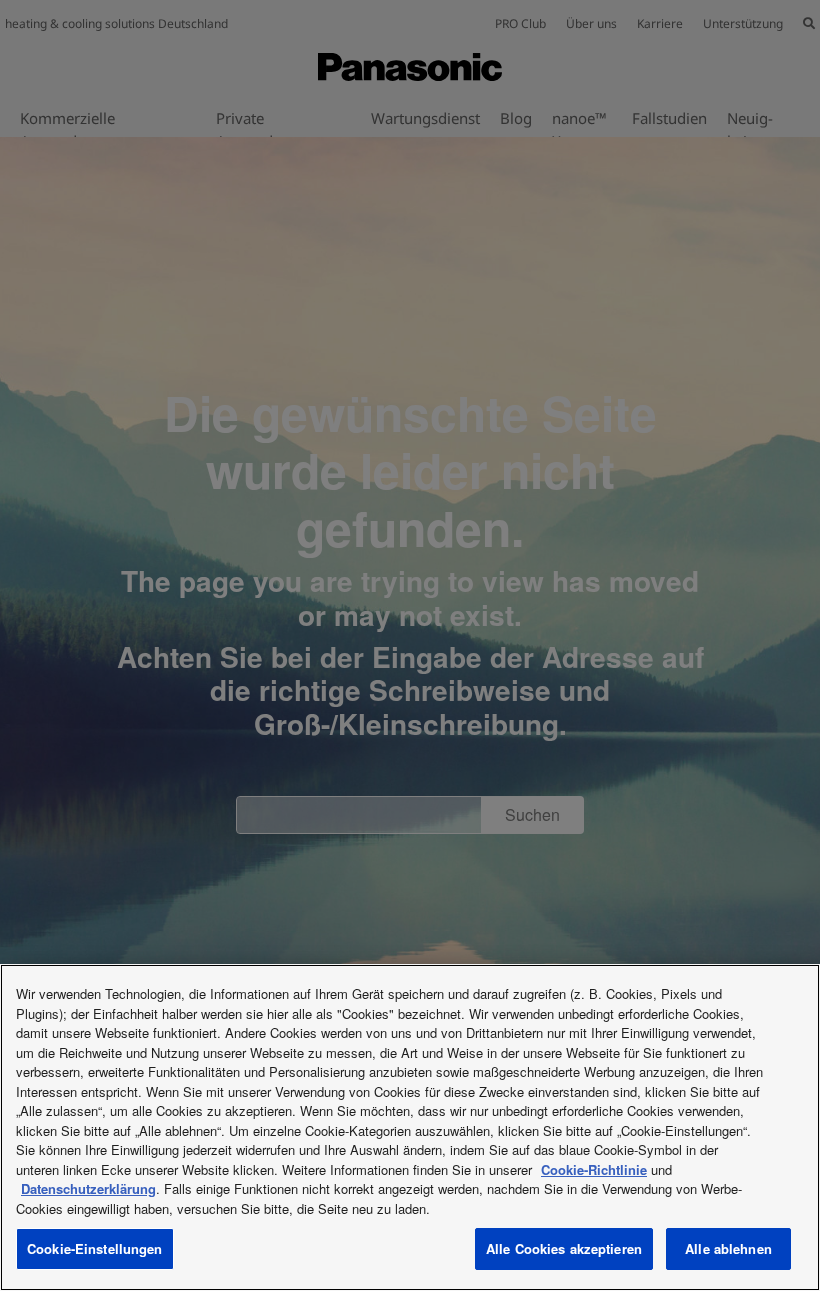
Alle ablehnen (728, 1248)
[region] (410, 1127)
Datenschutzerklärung (88, 1188)
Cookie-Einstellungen (95, 1248)
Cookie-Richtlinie (594, 1169)
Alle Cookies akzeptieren (564, 1248)
